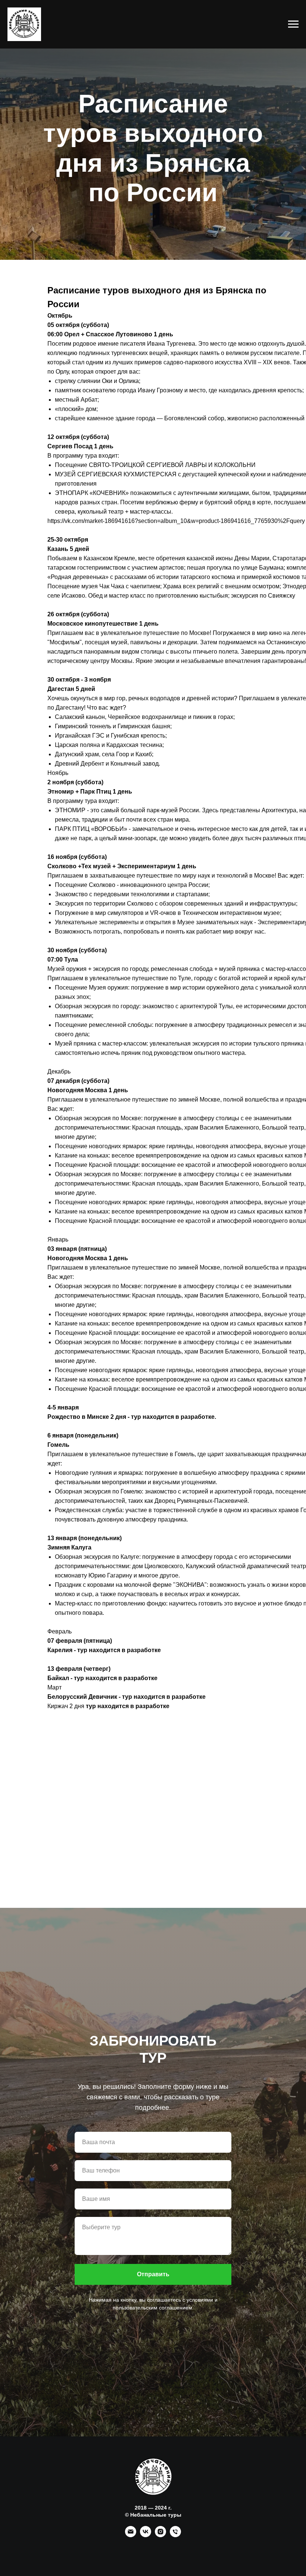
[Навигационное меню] (293, 24)
